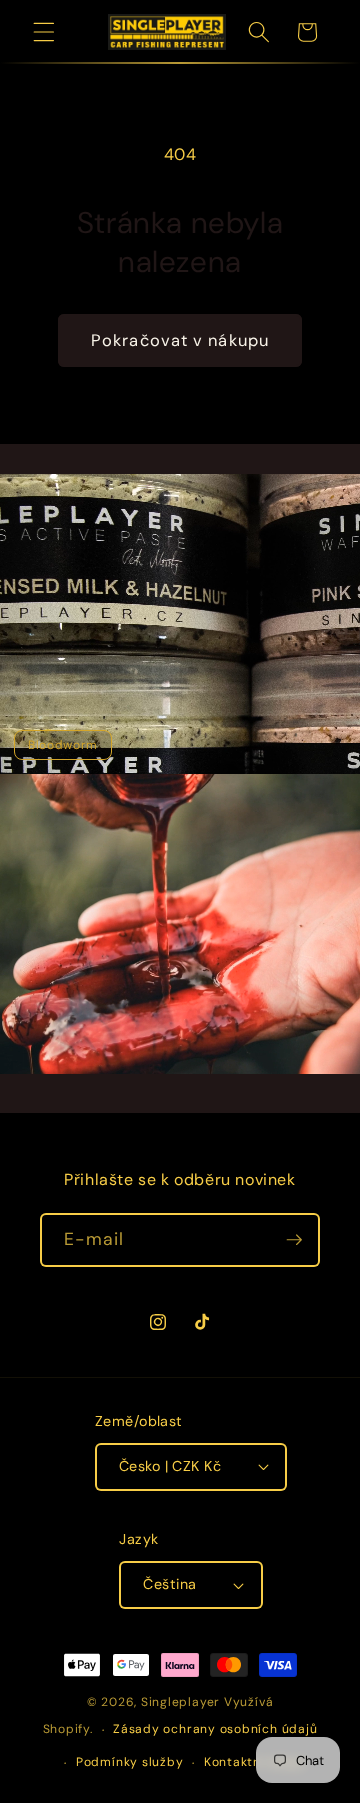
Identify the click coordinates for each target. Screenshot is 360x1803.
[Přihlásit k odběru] (294, 1240)
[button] (44, 32)
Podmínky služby (130, 1762)
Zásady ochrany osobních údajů (215, 1729)
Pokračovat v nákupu (180, 340)
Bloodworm (63, 745)
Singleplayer (180, 1702)
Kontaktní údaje (254, 1762)
